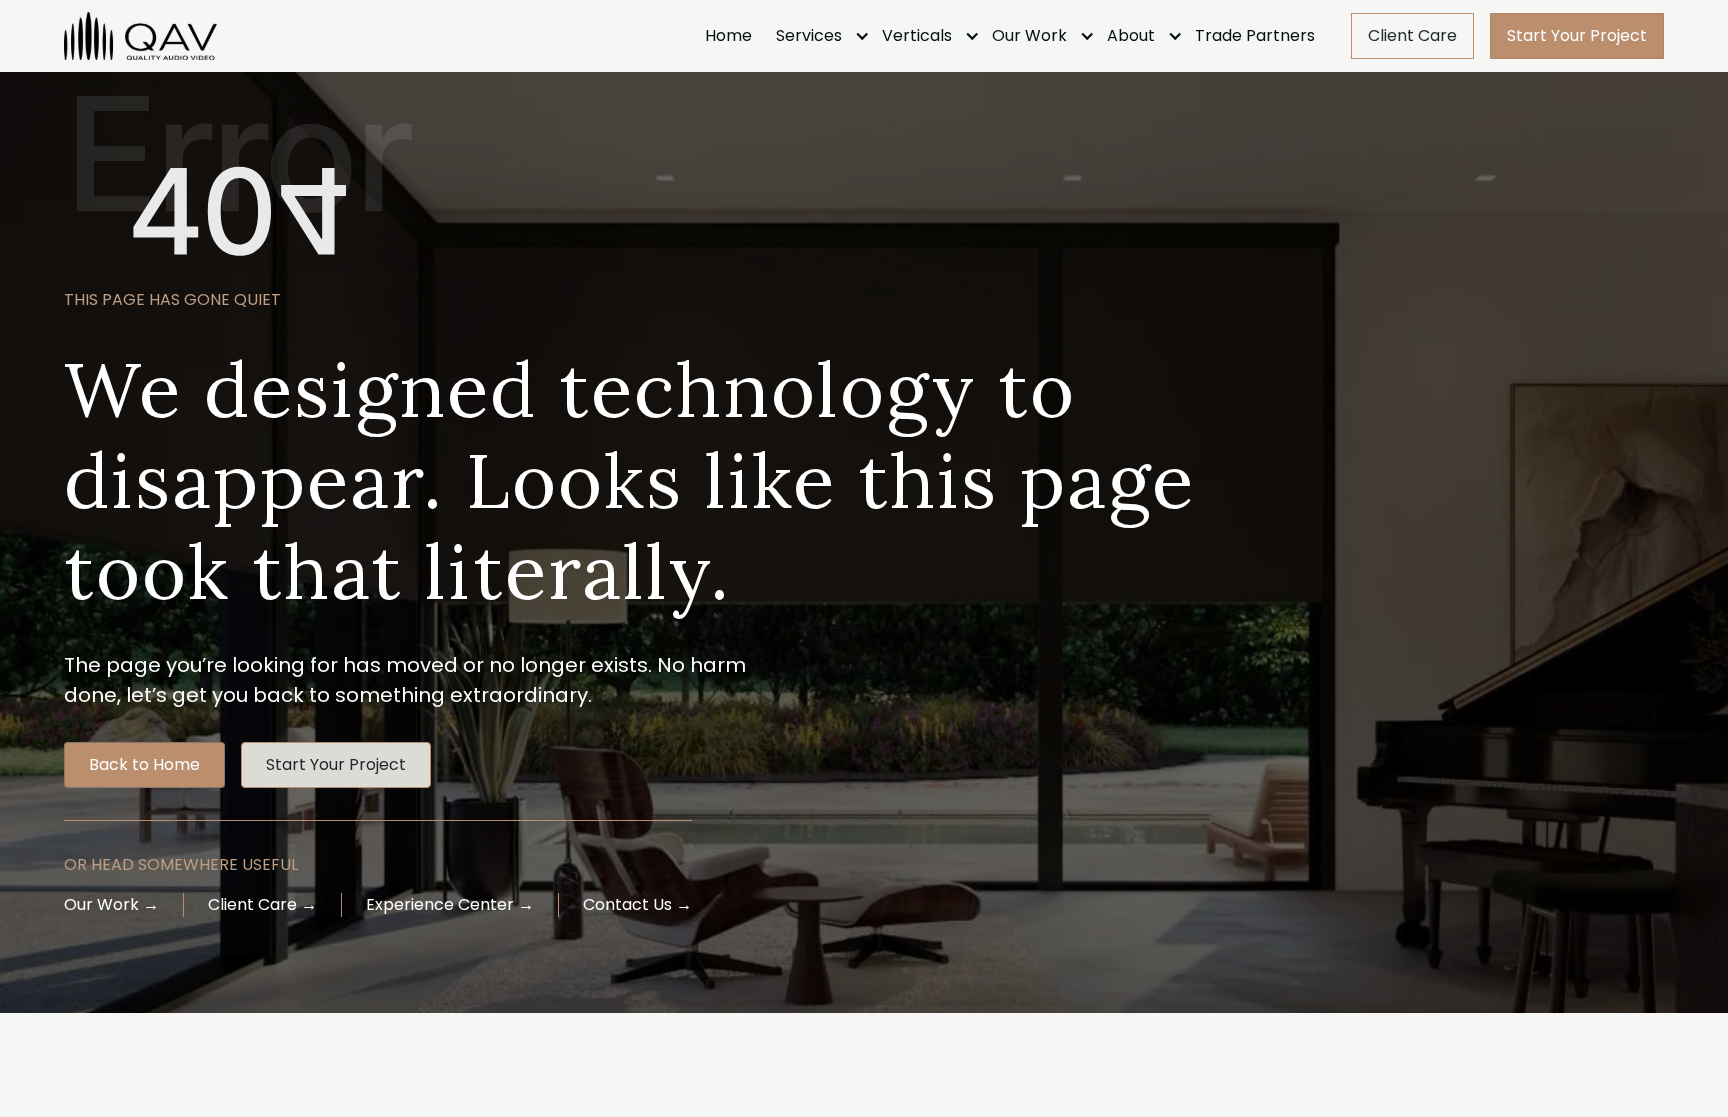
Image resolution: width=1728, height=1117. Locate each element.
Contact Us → (637, 904)
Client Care (1412, 35)
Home (728, 35)
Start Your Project (1577, 35)
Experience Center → (450, 904)
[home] (140, 36)
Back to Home (144, 764)
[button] (817, 36)
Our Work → (111, 904)
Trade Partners (1255, 35)
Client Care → (262, 904)
